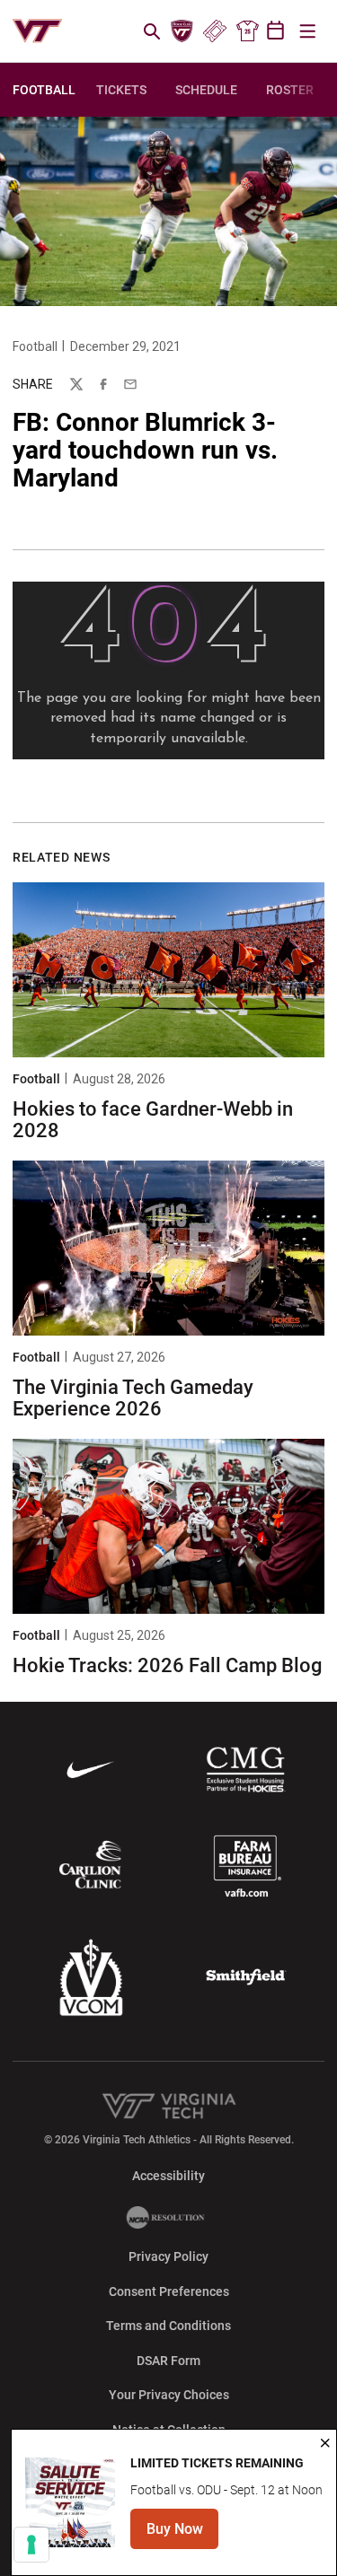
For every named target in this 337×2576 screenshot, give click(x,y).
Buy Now (182, 2534)
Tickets (214, 31)
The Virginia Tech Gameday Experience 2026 (133, 1398)
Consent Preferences (169, 2291)
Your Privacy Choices (169, 2395)
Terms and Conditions (168, 2326)
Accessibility (168, 2175)
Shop (247, 31)
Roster (290, 90)
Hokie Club (182, 31)
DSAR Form (168, 2361)
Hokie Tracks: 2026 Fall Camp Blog (167, 1665)
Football (35, 346)
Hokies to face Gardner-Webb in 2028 (153, 1120)
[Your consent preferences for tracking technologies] (31, 2545)
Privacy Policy (168, 2256)
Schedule (206, 90)
